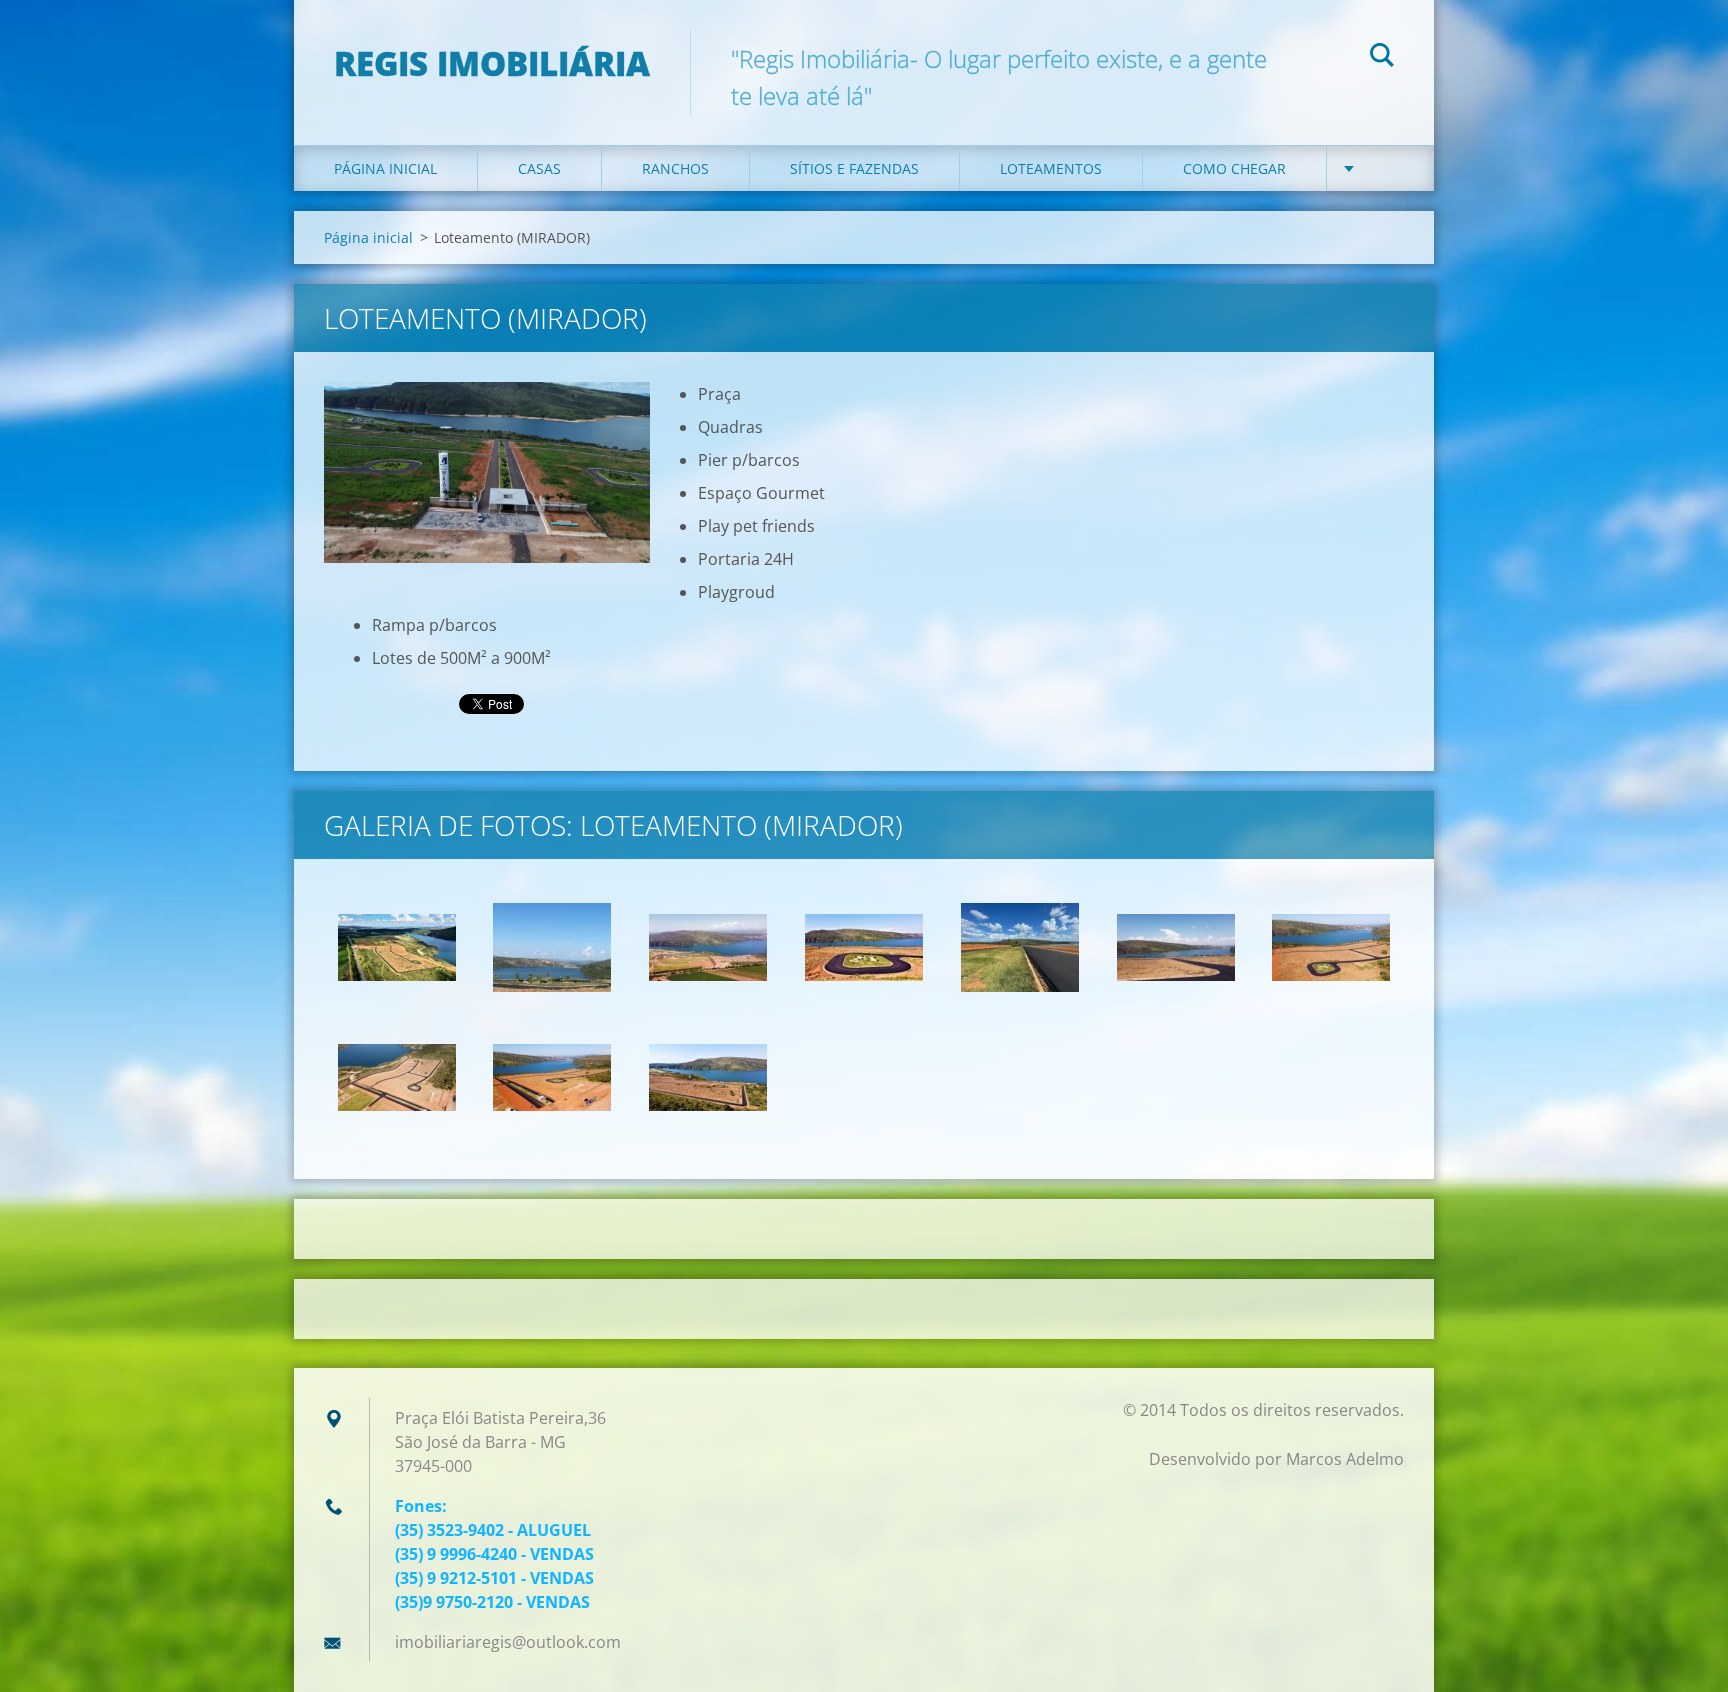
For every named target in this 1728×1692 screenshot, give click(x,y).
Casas (539, 168)
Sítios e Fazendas (854, 168)
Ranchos (675, 168)
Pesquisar (1382, 58)
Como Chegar (1234, 168)
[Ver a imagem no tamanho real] (397, 948)
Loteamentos (1051, 168)
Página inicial (385, 168)
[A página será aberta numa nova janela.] (487, 472)
